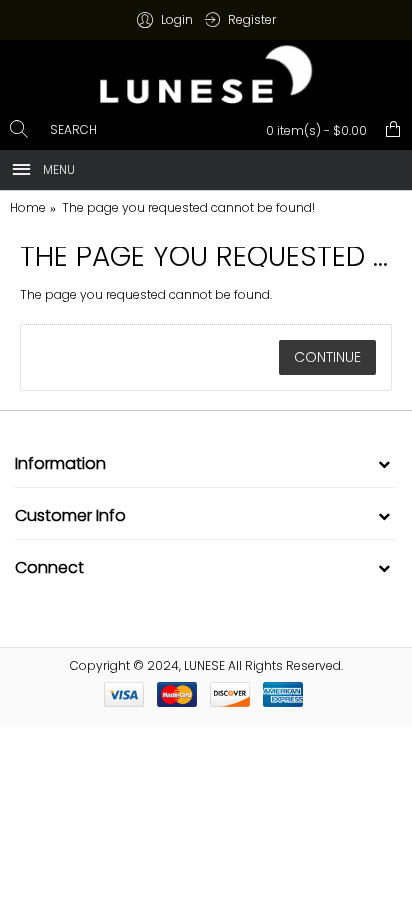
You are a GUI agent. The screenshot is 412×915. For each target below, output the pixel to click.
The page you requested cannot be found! (188, 208)
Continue (327, 357)
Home (28, 208)
